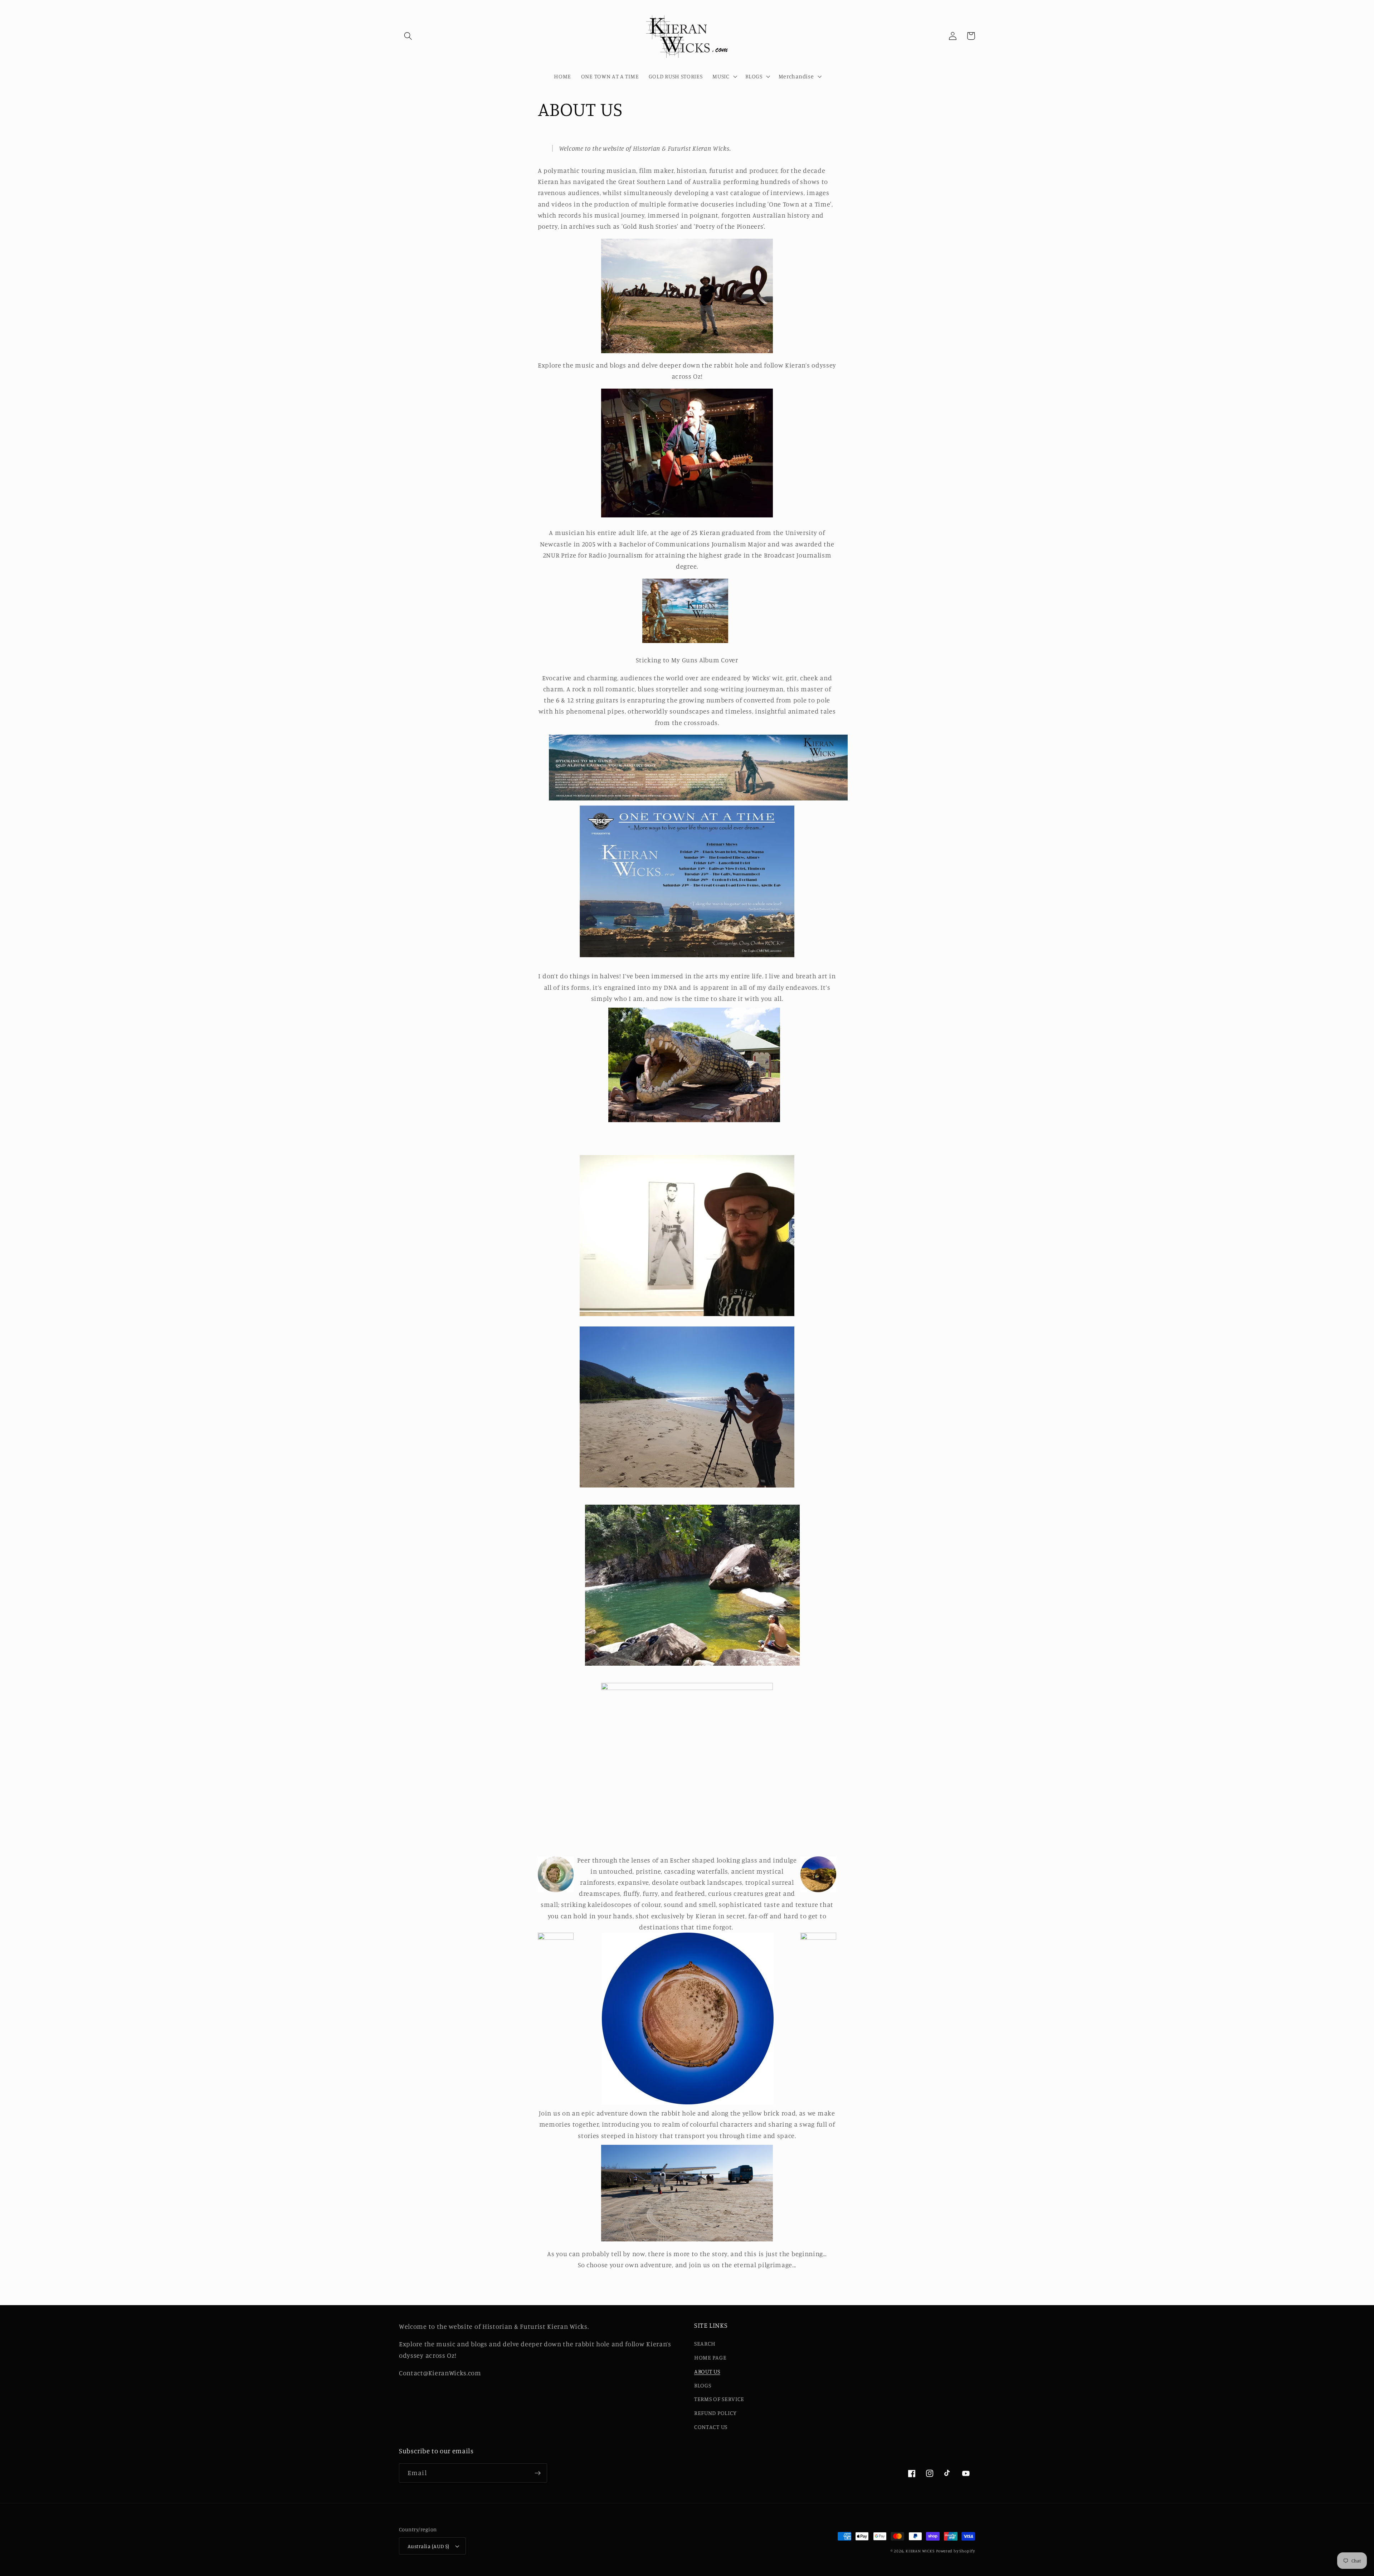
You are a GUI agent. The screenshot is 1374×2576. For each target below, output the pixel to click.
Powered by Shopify (956, 2551)
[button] (408, 36)
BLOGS (703, 2385)
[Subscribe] (538, 2473)
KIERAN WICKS (920, 2551)
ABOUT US (707, 2371)
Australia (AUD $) (428, 2546)
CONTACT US (711, 2427)
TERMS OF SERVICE (719, 2399)
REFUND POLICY (715, 2413)
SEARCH (705, 2343)
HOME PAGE (710, 2357)
